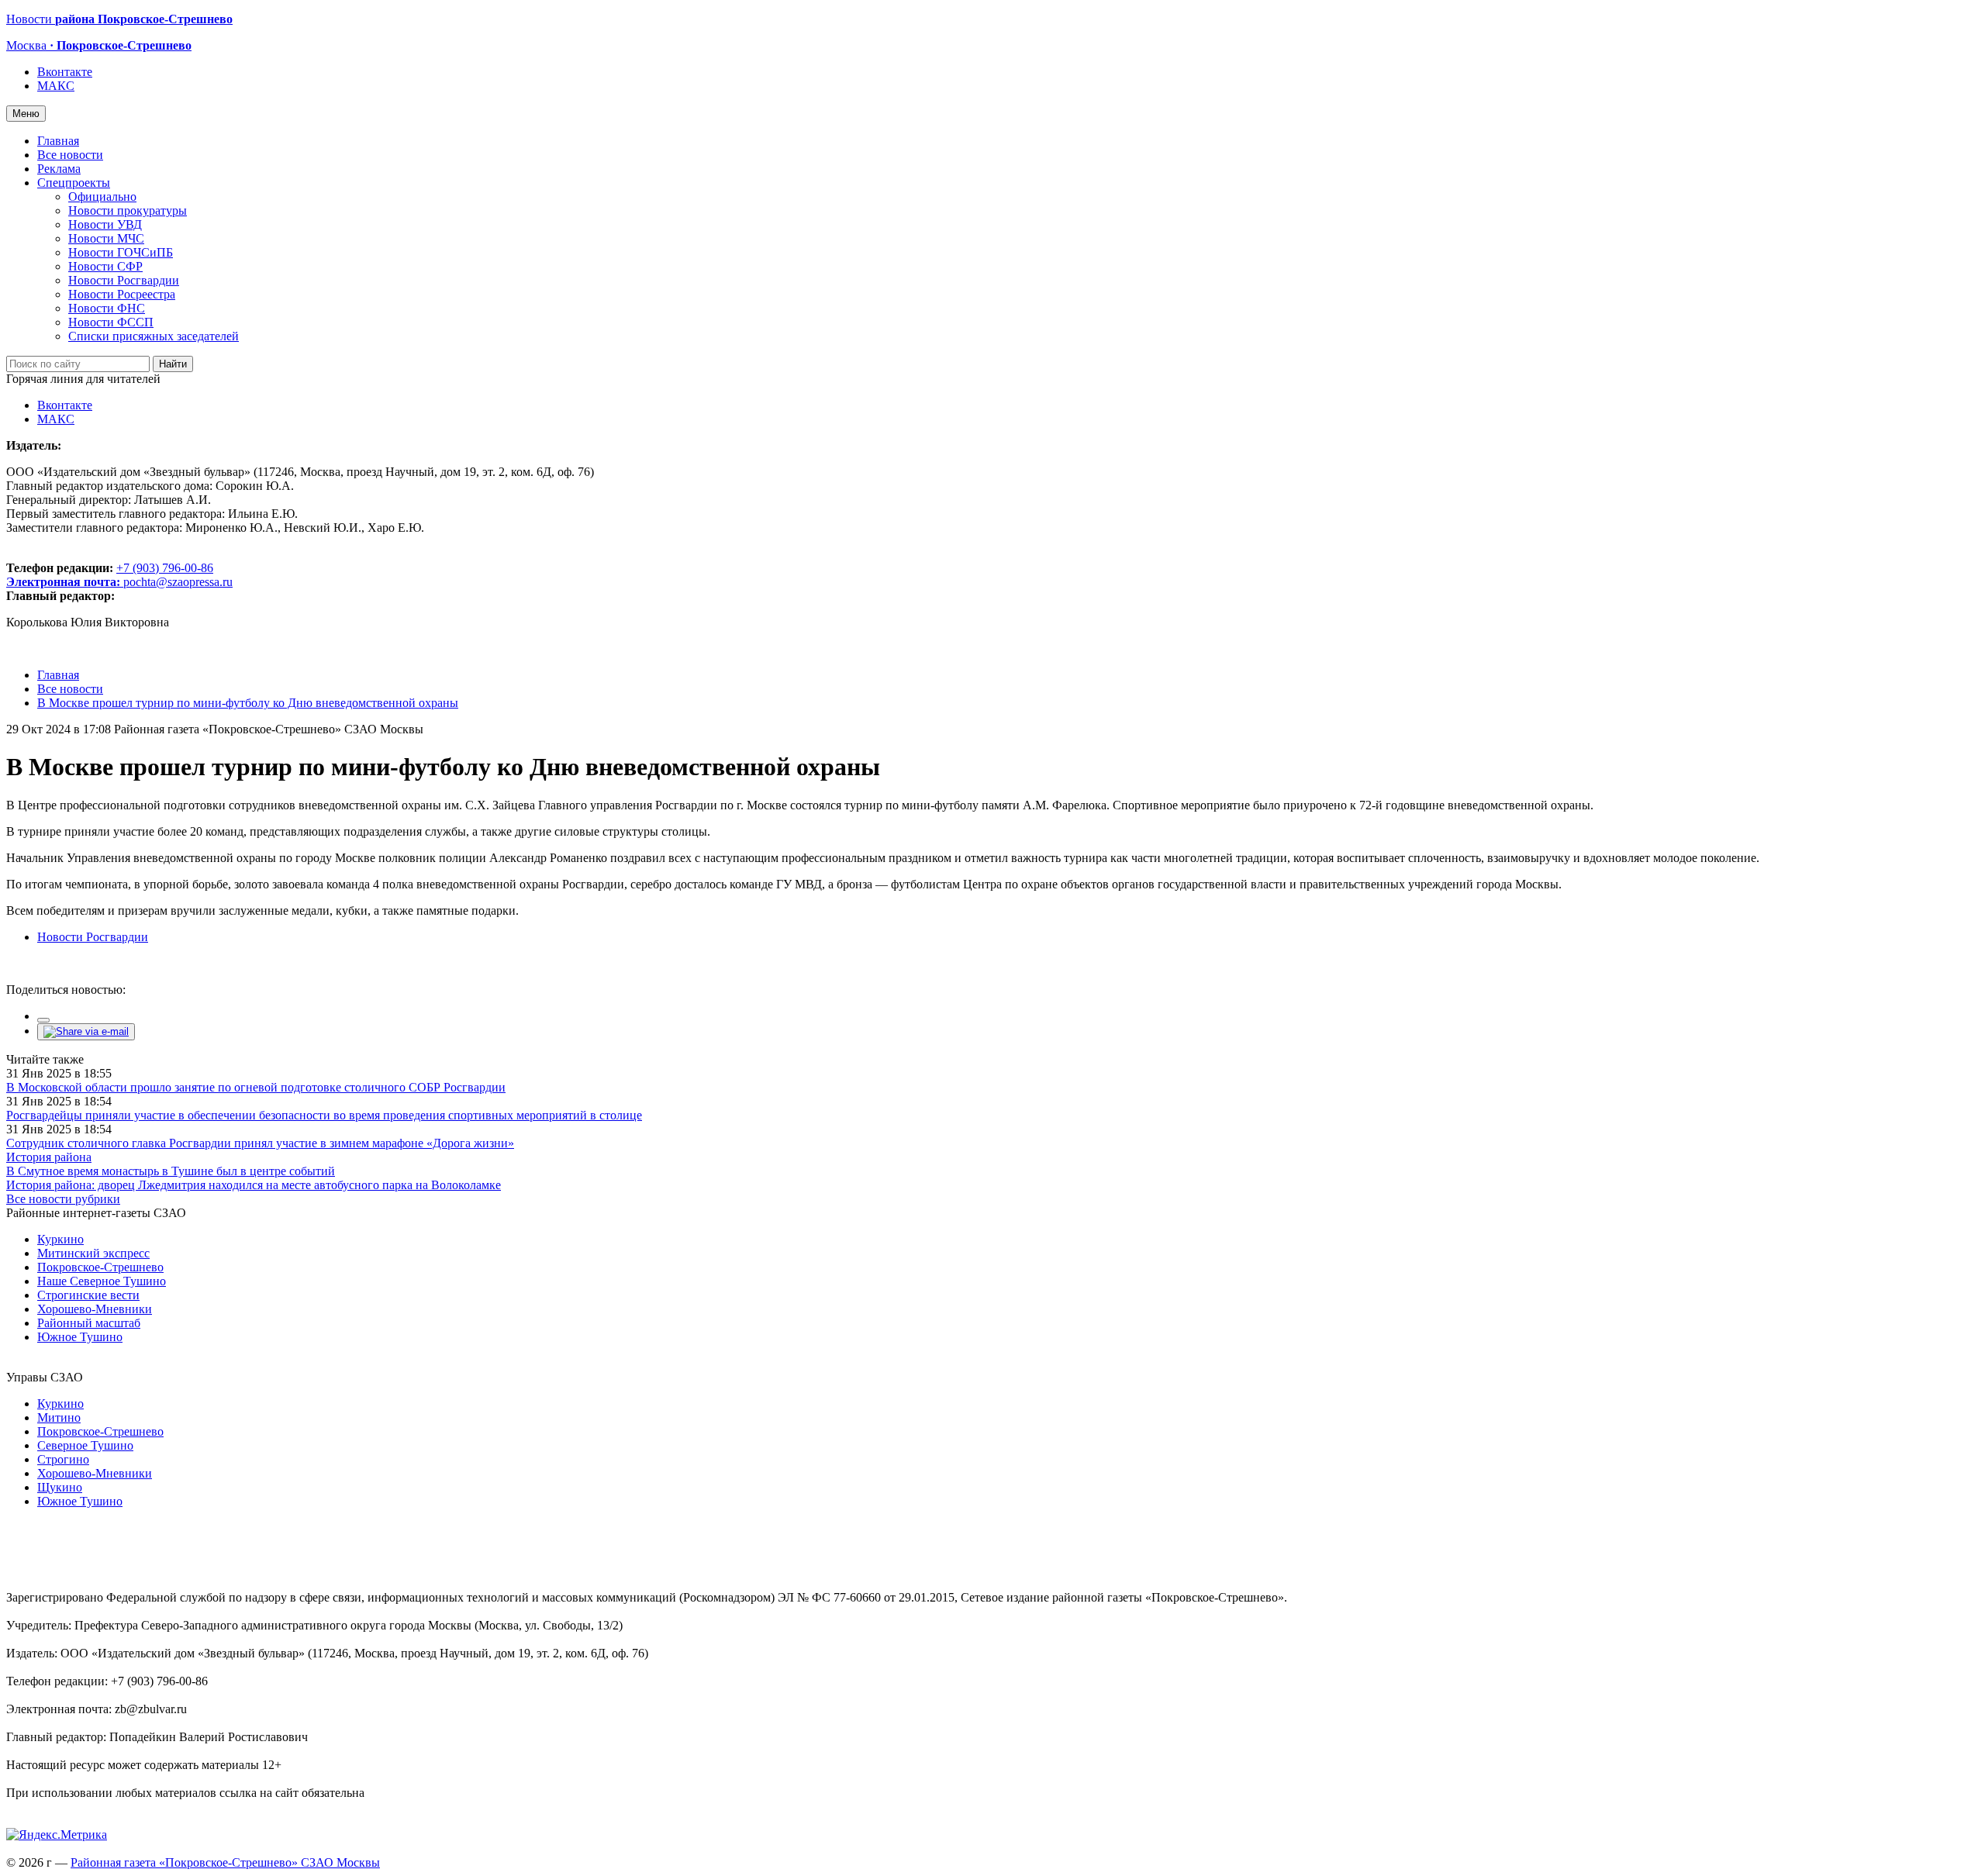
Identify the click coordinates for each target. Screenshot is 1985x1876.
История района (49, 1157)
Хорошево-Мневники (95, 1309)
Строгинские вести (88, 1295)
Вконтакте (65, 72)
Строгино (63, 1459)
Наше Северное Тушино (102, 1281)
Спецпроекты (74, 183)
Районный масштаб (89, 1323)
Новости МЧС (106, 238)
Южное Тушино (80, 1337)
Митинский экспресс (93, 1253)
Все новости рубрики (63, 1199)
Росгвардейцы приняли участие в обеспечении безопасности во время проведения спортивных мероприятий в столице (324, 1115)
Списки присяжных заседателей (154, 336)
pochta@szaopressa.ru (178, 582)
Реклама (59, 169)
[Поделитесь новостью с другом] (86, 1031)
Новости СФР (105, 266)
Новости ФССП (111, 322)
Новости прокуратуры (128, 210)
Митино (59, 1417)
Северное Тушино (85, 1445)
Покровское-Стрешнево (100, 1267)
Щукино (60, 1487)
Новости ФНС (107, 308)
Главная (58, 141)
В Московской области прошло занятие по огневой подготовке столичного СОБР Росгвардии (256, 1087)
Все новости (70, 155)
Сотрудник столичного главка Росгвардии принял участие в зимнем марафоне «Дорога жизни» (260, 1143)
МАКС (56, 86)
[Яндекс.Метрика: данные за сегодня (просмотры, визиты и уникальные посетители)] (57, 1835)
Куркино (60, 1239)
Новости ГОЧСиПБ (121, 252)
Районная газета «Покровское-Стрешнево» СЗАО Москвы (225, 1862)
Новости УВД (105, 224)
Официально (102, 197)
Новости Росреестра (122, 294)
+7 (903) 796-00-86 (110, 575)
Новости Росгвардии (124, 280)
